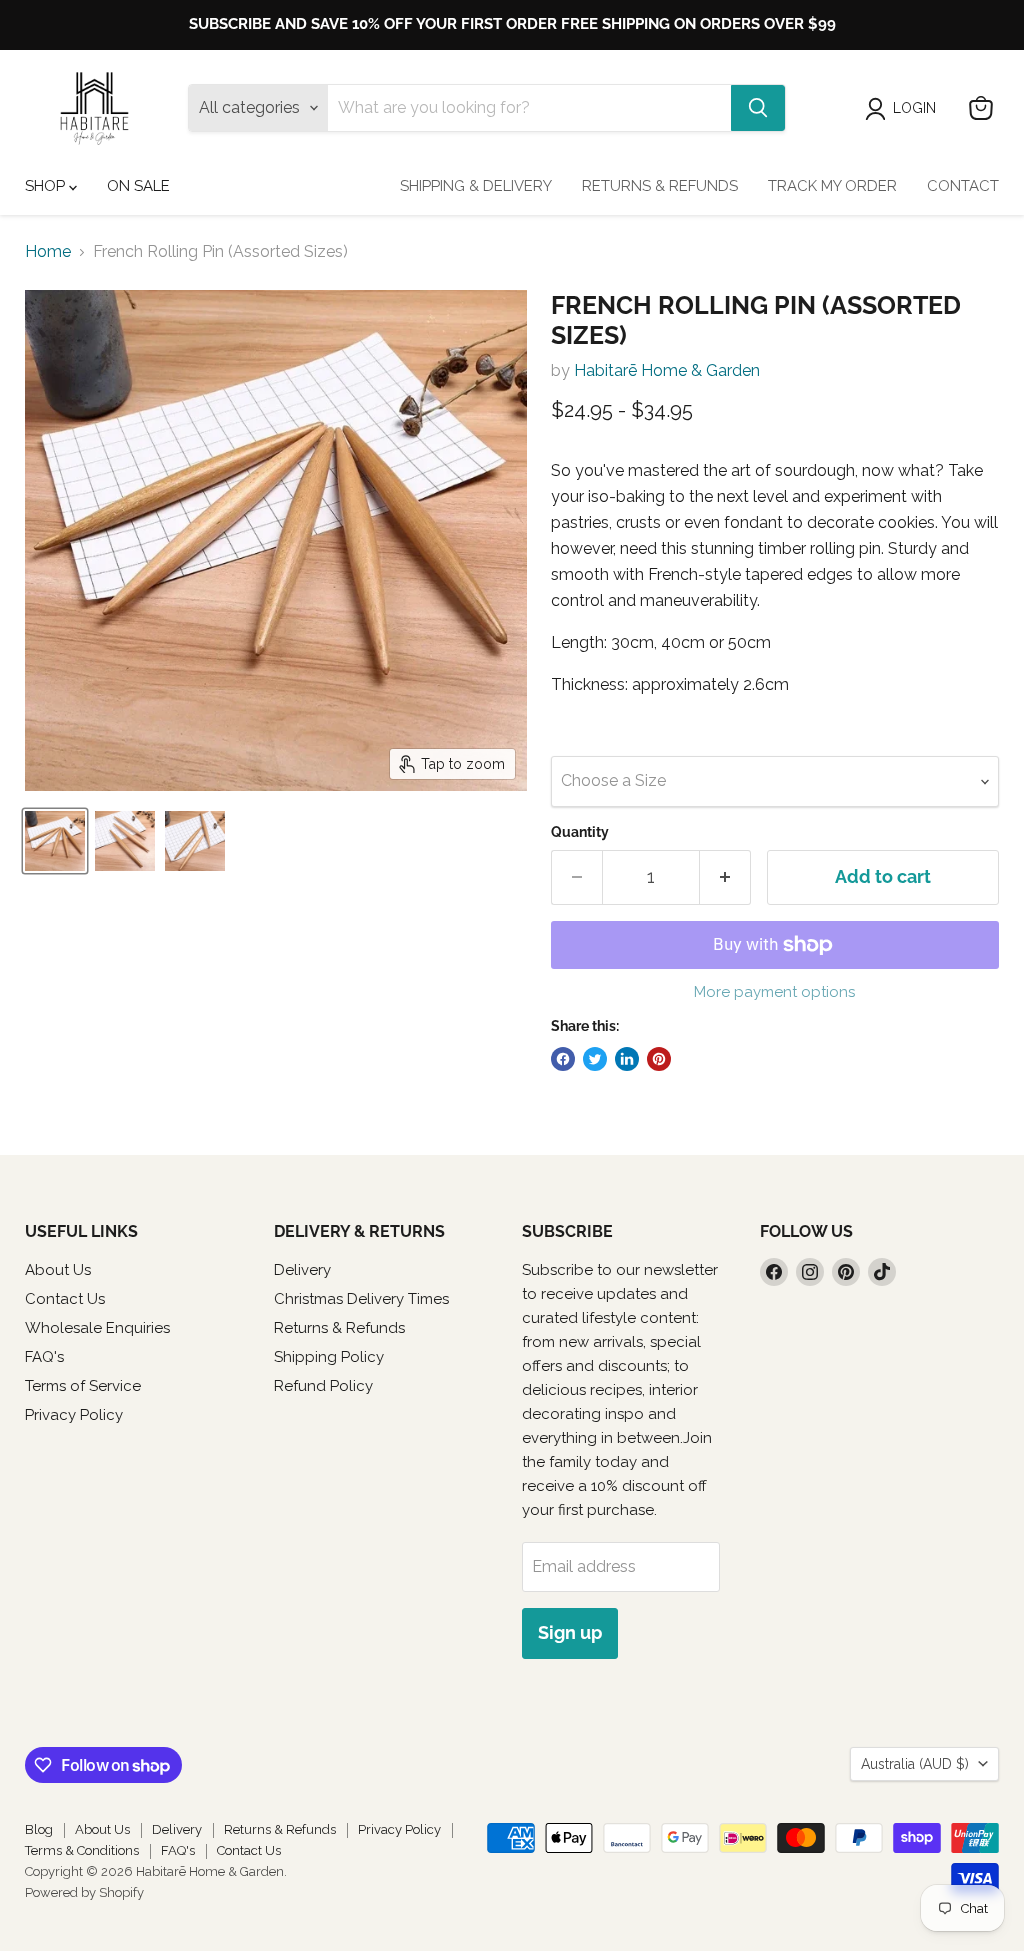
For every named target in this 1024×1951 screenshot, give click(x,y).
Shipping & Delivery (476, 186)
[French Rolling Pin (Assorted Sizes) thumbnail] (55, 841)
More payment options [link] (774, 992)
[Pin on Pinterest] (659, 1059)
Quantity (580, 832)
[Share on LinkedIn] (627, 1059)
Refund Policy (323, 1386)
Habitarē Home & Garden (667, 370)
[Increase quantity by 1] (725, 877)
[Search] (758, 108)
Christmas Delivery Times (361, 1299)
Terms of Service (83, 1386)
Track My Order (832, 186)
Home (48, 252)
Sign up (570, 1632)
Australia (915, 1764)
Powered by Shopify (84, 1892)
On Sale (138, 186)
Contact (963, 186)
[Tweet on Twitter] (595, 1059)
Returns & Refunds (660, 186)
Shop (47, 186)
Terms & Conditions (82, 1850)
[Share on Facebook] (563, 1059)
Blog (39, 1829)
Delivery (302, 1270)
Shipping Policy (329, 1357)
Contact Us (65, 1299)
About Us (58, 1270)
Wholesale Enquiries (97, 1328)
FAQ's (44, 1357)
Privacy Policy (74, 1415)
